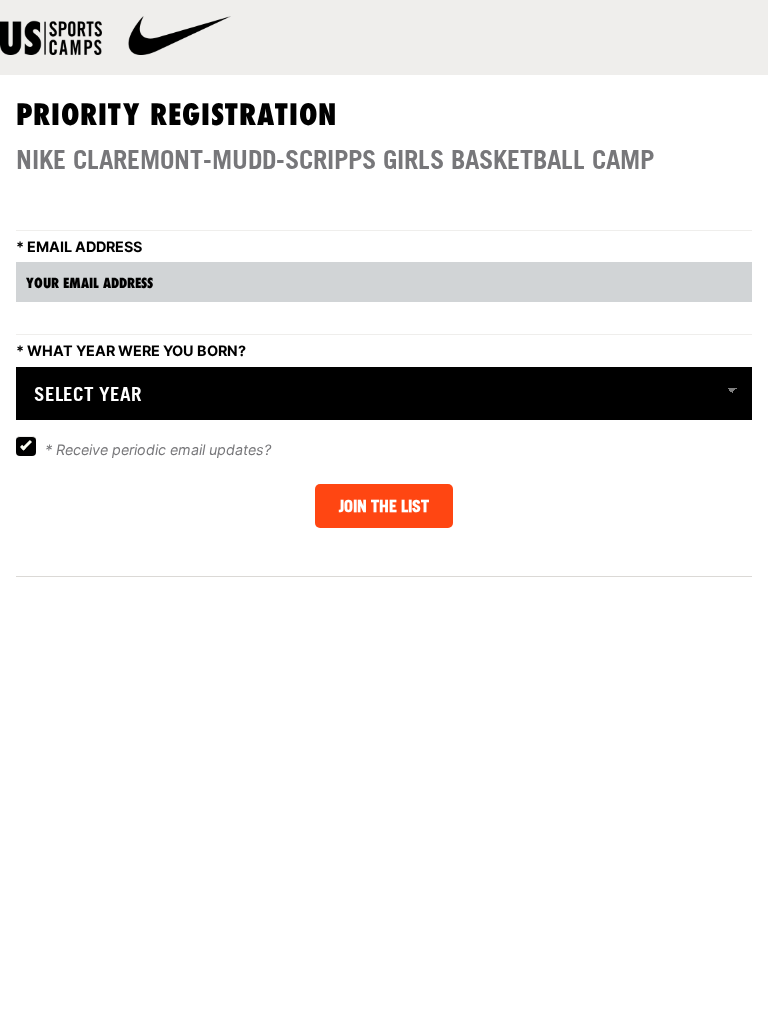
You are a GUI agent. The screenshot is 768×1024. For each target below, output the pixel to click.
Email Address (79, 246)
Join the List (384, 506)
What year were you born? (131, 350)
